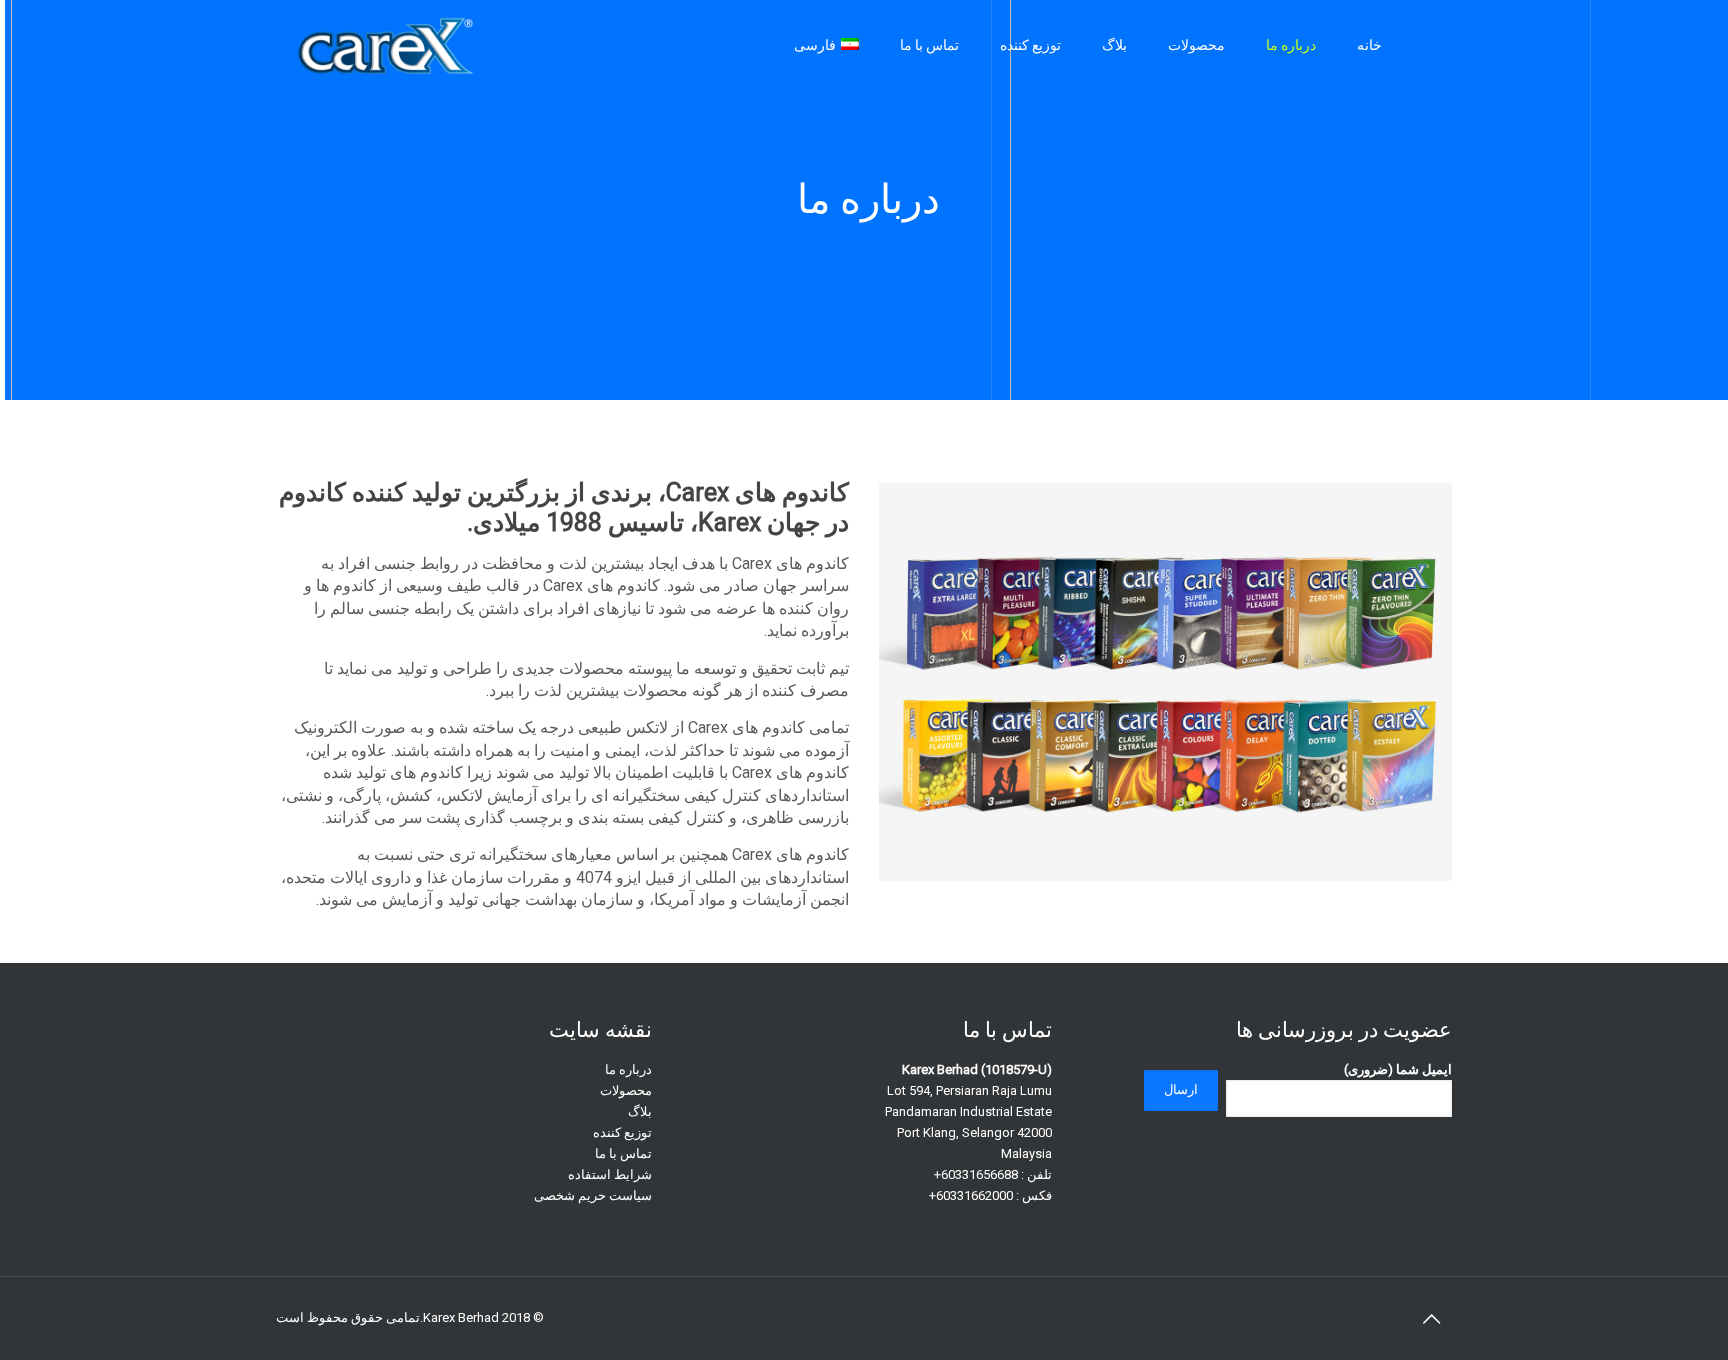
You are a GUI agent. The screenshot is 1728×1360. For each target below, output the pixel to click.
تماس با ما (623, 1153)
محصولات (626, 1090)
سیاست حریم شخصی (593, 1195)
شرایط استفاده (610, 1174)
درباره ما (628, 1069)
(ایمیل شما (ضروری (1398, 1069)
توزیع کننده (622, 1132)
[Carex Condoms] (385, 45)
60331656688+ (976, 1174)
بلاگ (640, 1111)
